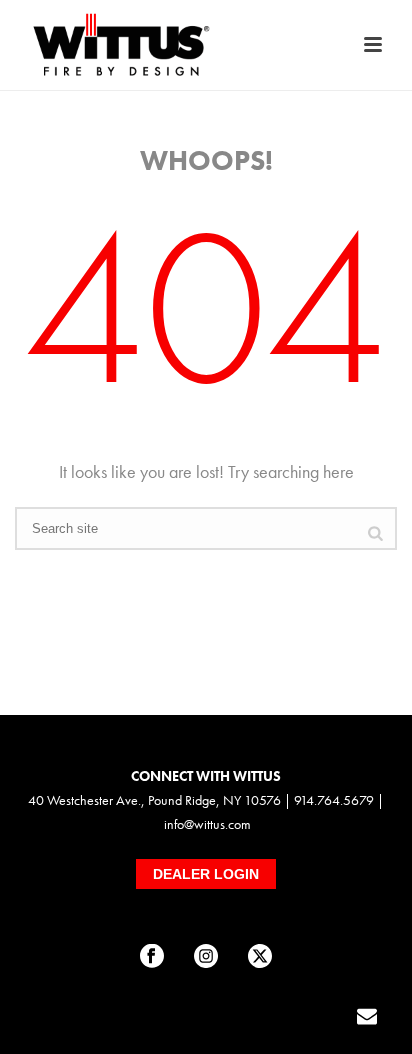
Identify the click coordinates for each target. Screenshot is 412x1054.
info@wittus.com (207, 824)
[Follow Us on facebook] (152, 957)
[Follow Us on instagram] (206, 957)
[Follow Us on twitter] (260, 957)
